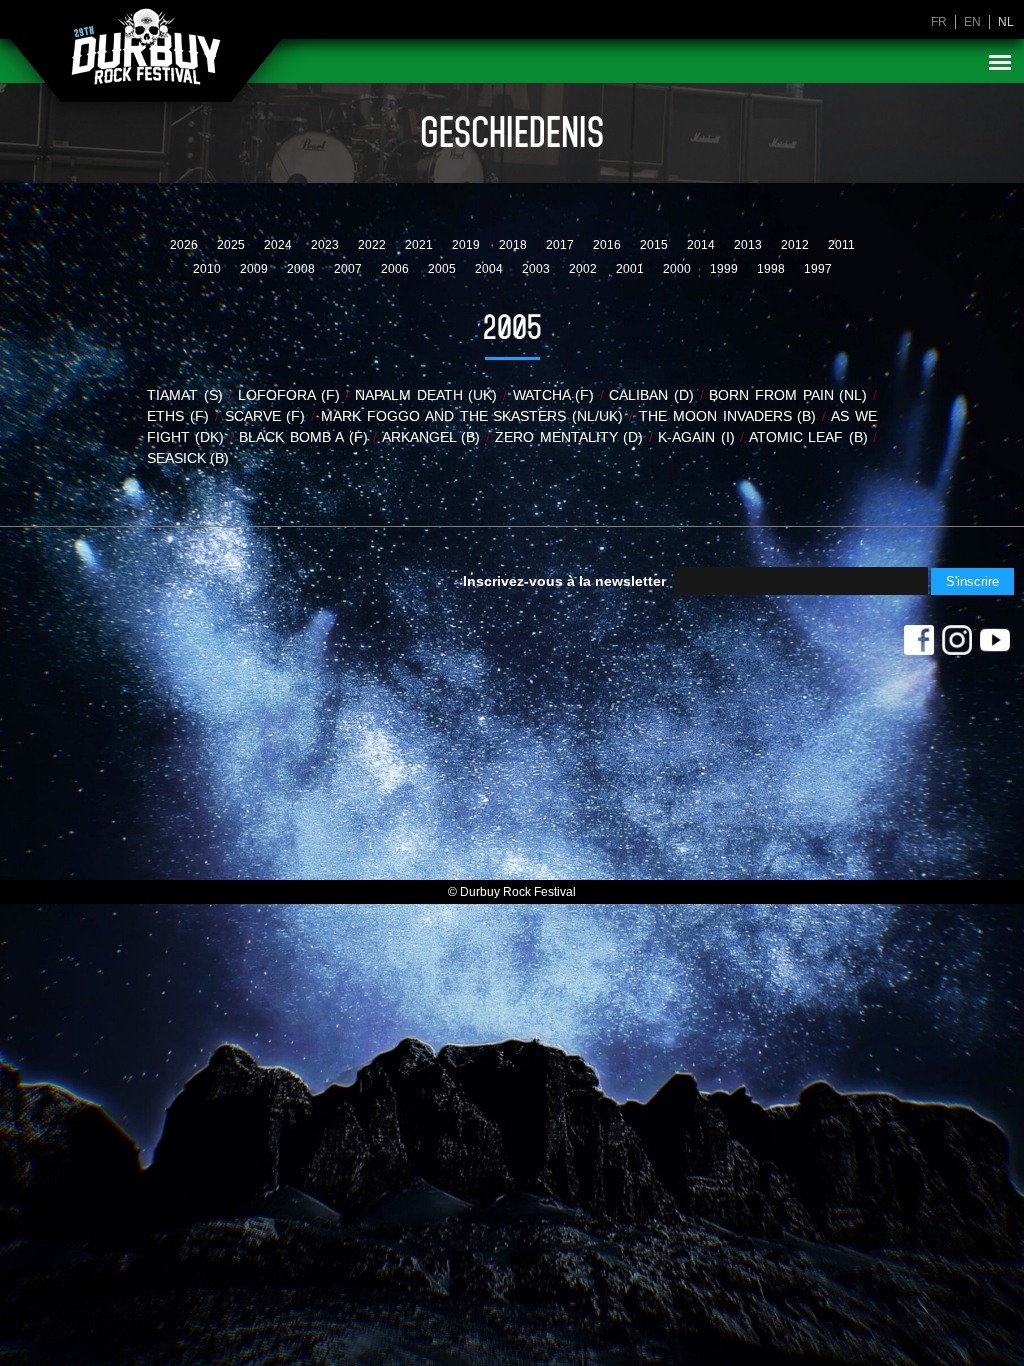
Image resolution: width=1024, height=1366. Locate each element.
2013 (749, 245)
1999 (725, 269)
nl (1006, 22)
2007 (349, 269)
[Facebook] (919, 645)
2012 (796, 245)
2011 (841, 245)
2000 (678, 269)
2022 (373, 245)
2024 (279, 245)
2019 (467, 245)
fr (939, 22)
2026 (185, 245)
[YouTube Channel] (995, 645)
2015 (655, 245)
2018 (514, 245)
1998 (772, 269)
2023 (326, 245)
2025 (232, 245)
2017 (561, 245)
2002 (584, 269)
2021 (420, 245)
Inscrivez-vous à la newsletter (564, 581)
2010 (208, 269)
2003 (537, 269)
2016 (608, 245)
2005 (443, 269)
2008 (302, 269)
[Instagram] (957, 645)
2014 (702, 245)
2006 (396, 269)
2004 (490, 269)
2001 (631, 269)
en (972, 22)
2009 (255, 269)
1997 (818, 269)
